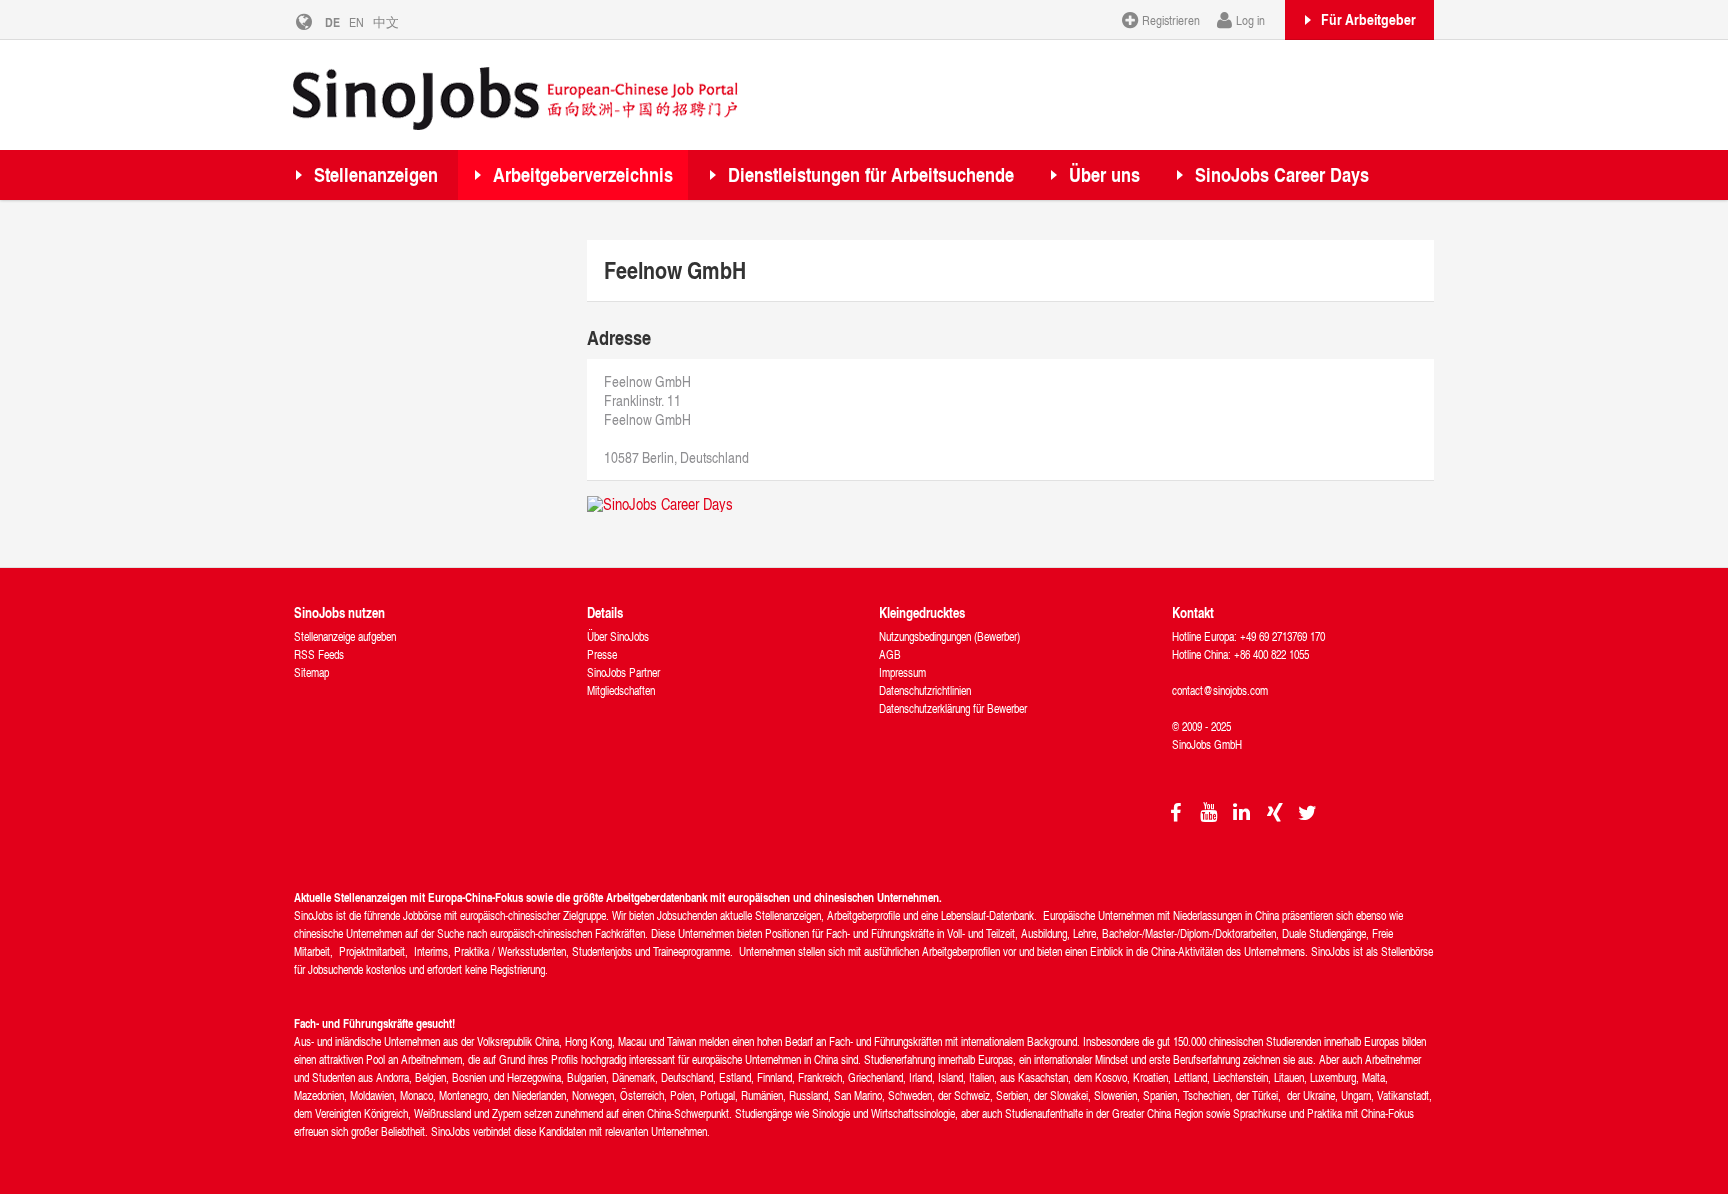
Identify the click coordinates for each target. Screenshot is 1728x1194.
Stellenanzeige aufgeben (345, 636)
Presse (602, 654)
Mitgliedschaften (621, 690)
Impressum (902, 672)
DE (332, 22)
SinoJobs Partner (623, 672)
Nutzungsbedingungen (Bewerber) (949, 636)
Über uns (1104, 174)
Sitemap (311, 672)
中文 (386, 22)
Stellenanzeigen (376, 174)
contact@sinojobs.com (1220, 690)
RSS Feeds (319, 654)
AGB (890, 654)
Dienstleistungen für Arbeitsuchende (871, 174)
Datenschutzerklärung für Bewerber (953, 708)
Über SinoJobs (618, 636)
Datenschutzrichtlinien (925, 690)
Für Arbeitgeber (1368, 19)
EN (356, 22)
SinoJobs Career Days (1282, 174)
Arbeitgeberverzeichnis (583, 174)
